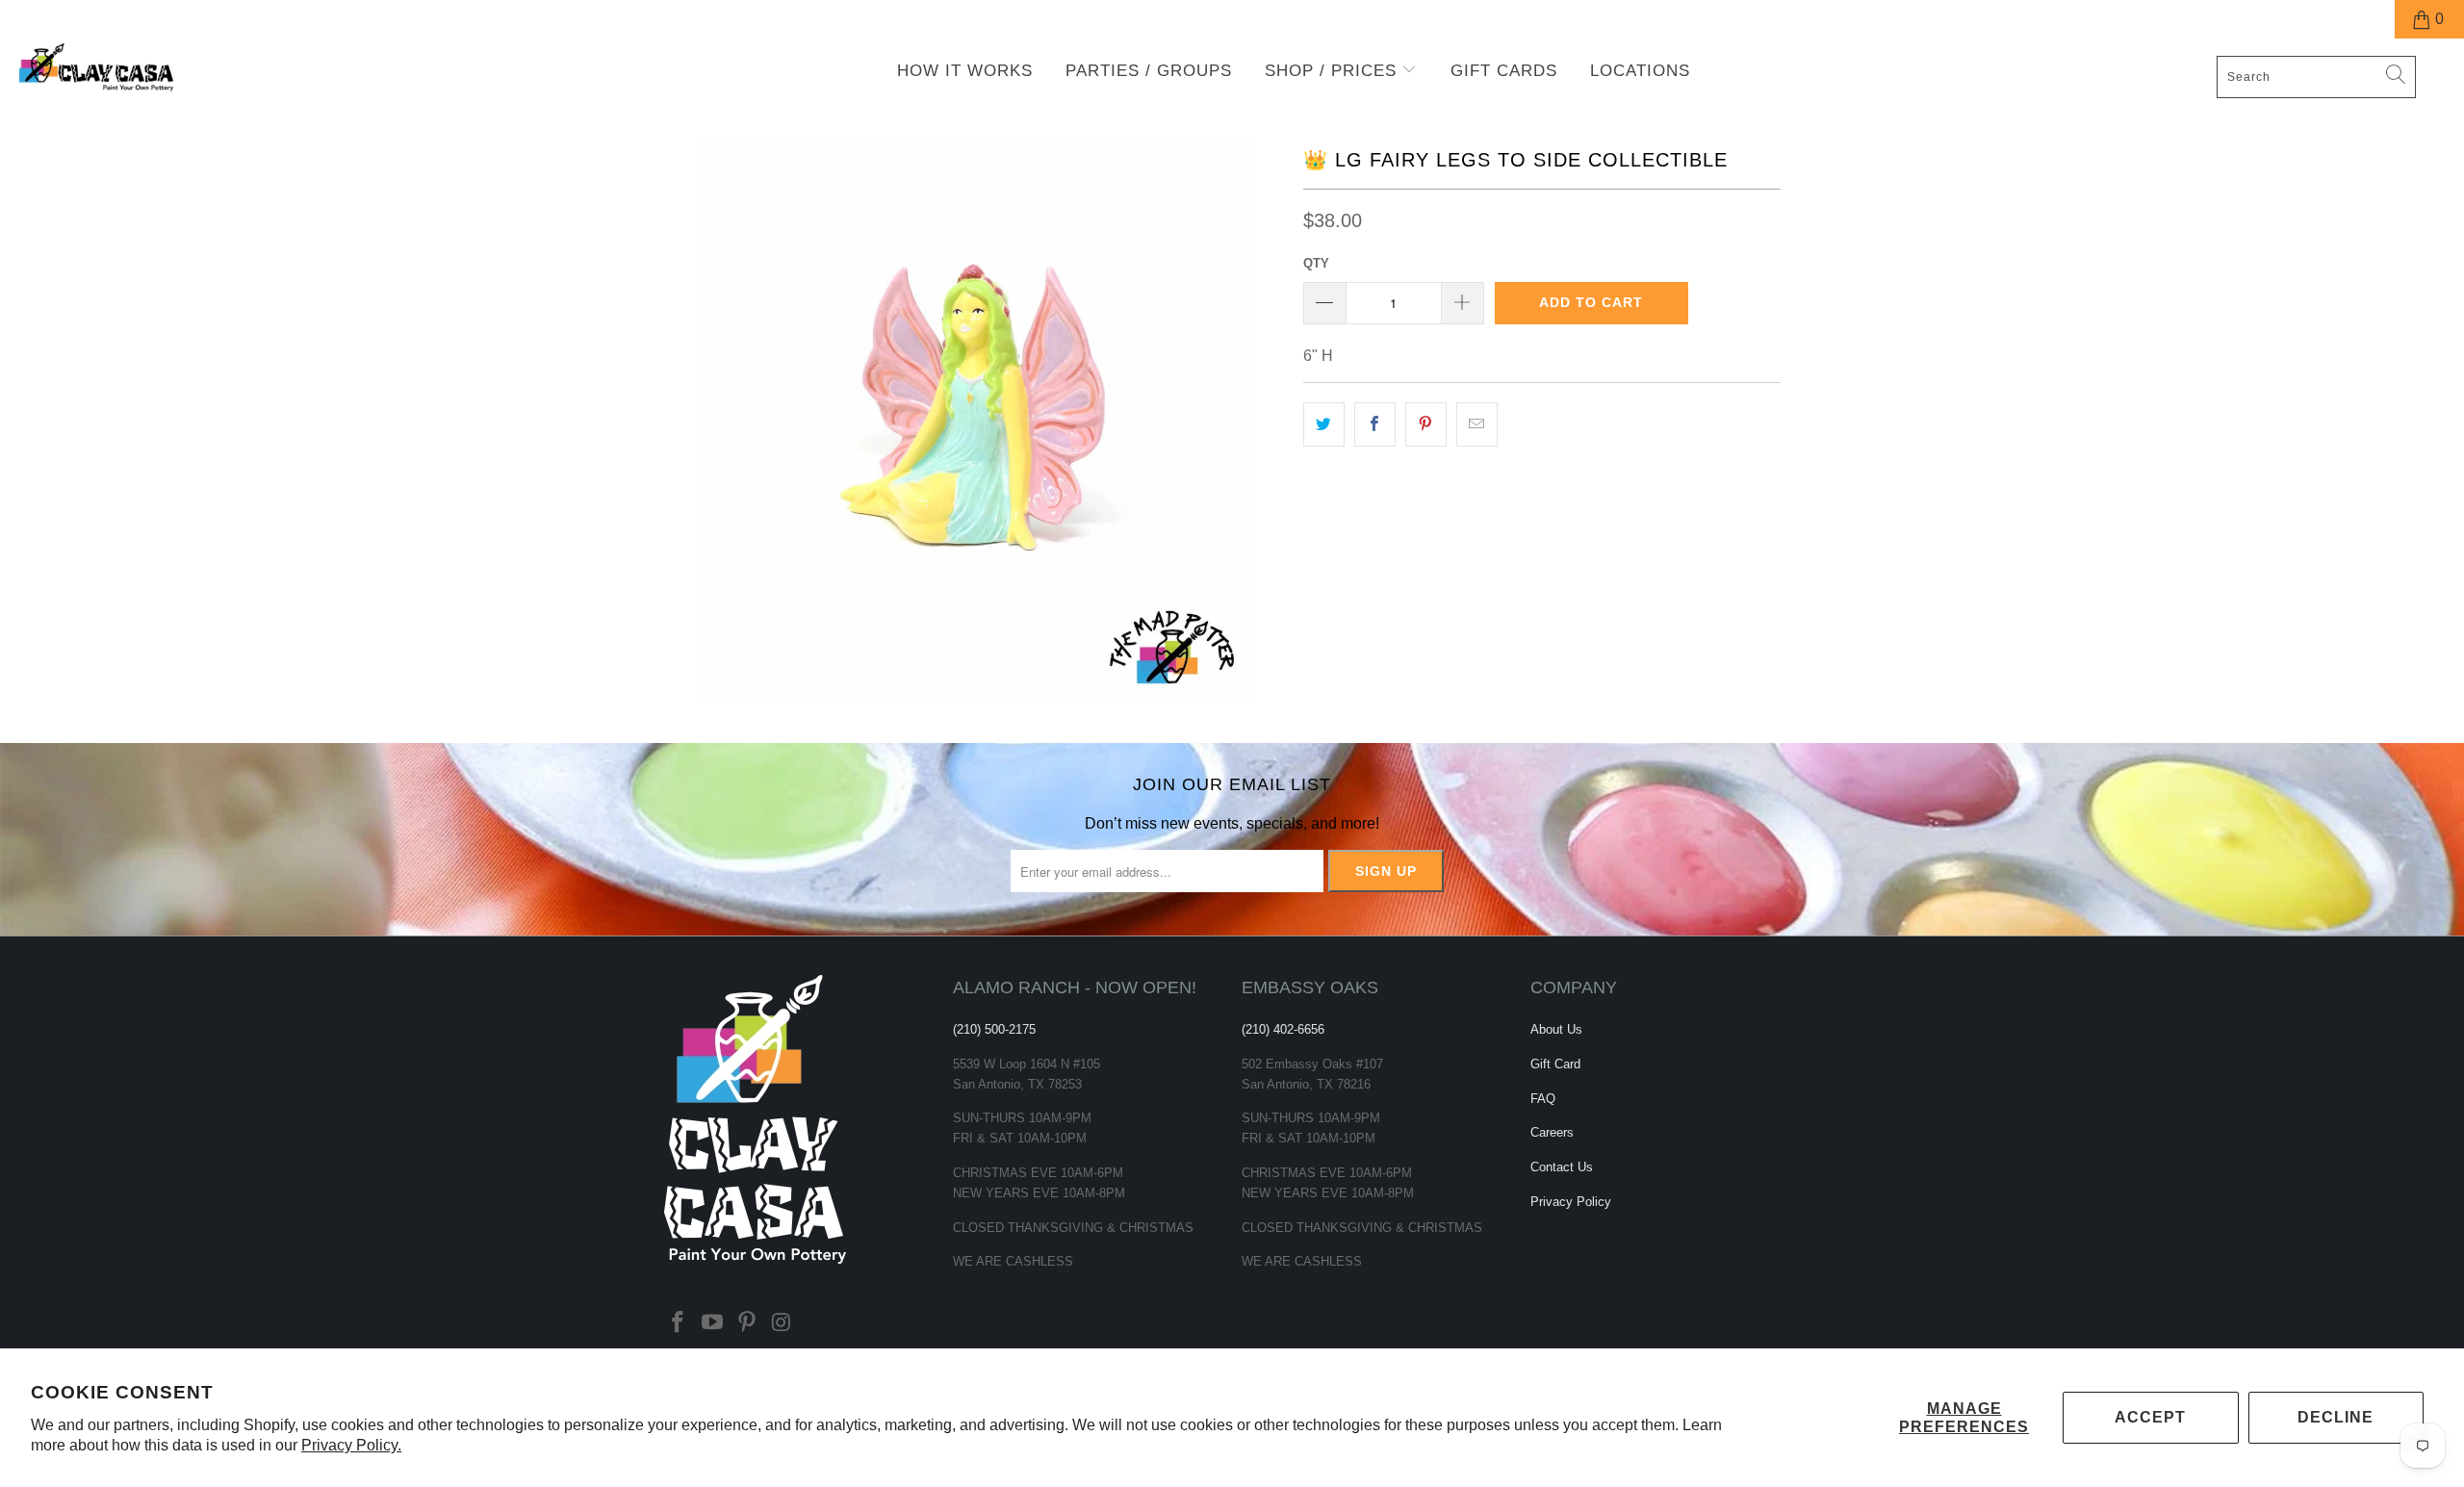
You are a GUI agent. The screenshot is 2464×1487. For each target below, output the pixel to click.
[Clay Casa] (207, 68)
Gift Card (1555, 1064)
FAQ (1543, 1099)
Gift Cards (1504, 71)
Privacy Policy (1571, 1202)
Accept (2150, 1417)
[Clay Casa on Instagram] (782, 1323)
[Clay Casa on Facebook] (679, 1323)
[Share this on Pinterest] (1426, 424)
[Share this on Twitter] (1324, 424)
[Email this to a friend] (1477, 424)
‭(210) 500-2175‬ (994, 1029)
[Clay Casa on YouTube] (713, 1323)
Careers (1552, 1132)
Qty (1316, 263)
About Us (1556, 1029)
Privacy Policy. (351, 1445)
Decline (2336, 1417)
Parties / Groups (1149, 71)
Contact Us (1562, 1167)
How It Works (965, 71)
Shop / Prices (1334, 71)
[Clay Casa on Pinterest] (747, 1323)
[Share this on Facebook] (1375, 424)
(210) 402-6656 (1283, 1029)
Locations (1640, 71)
